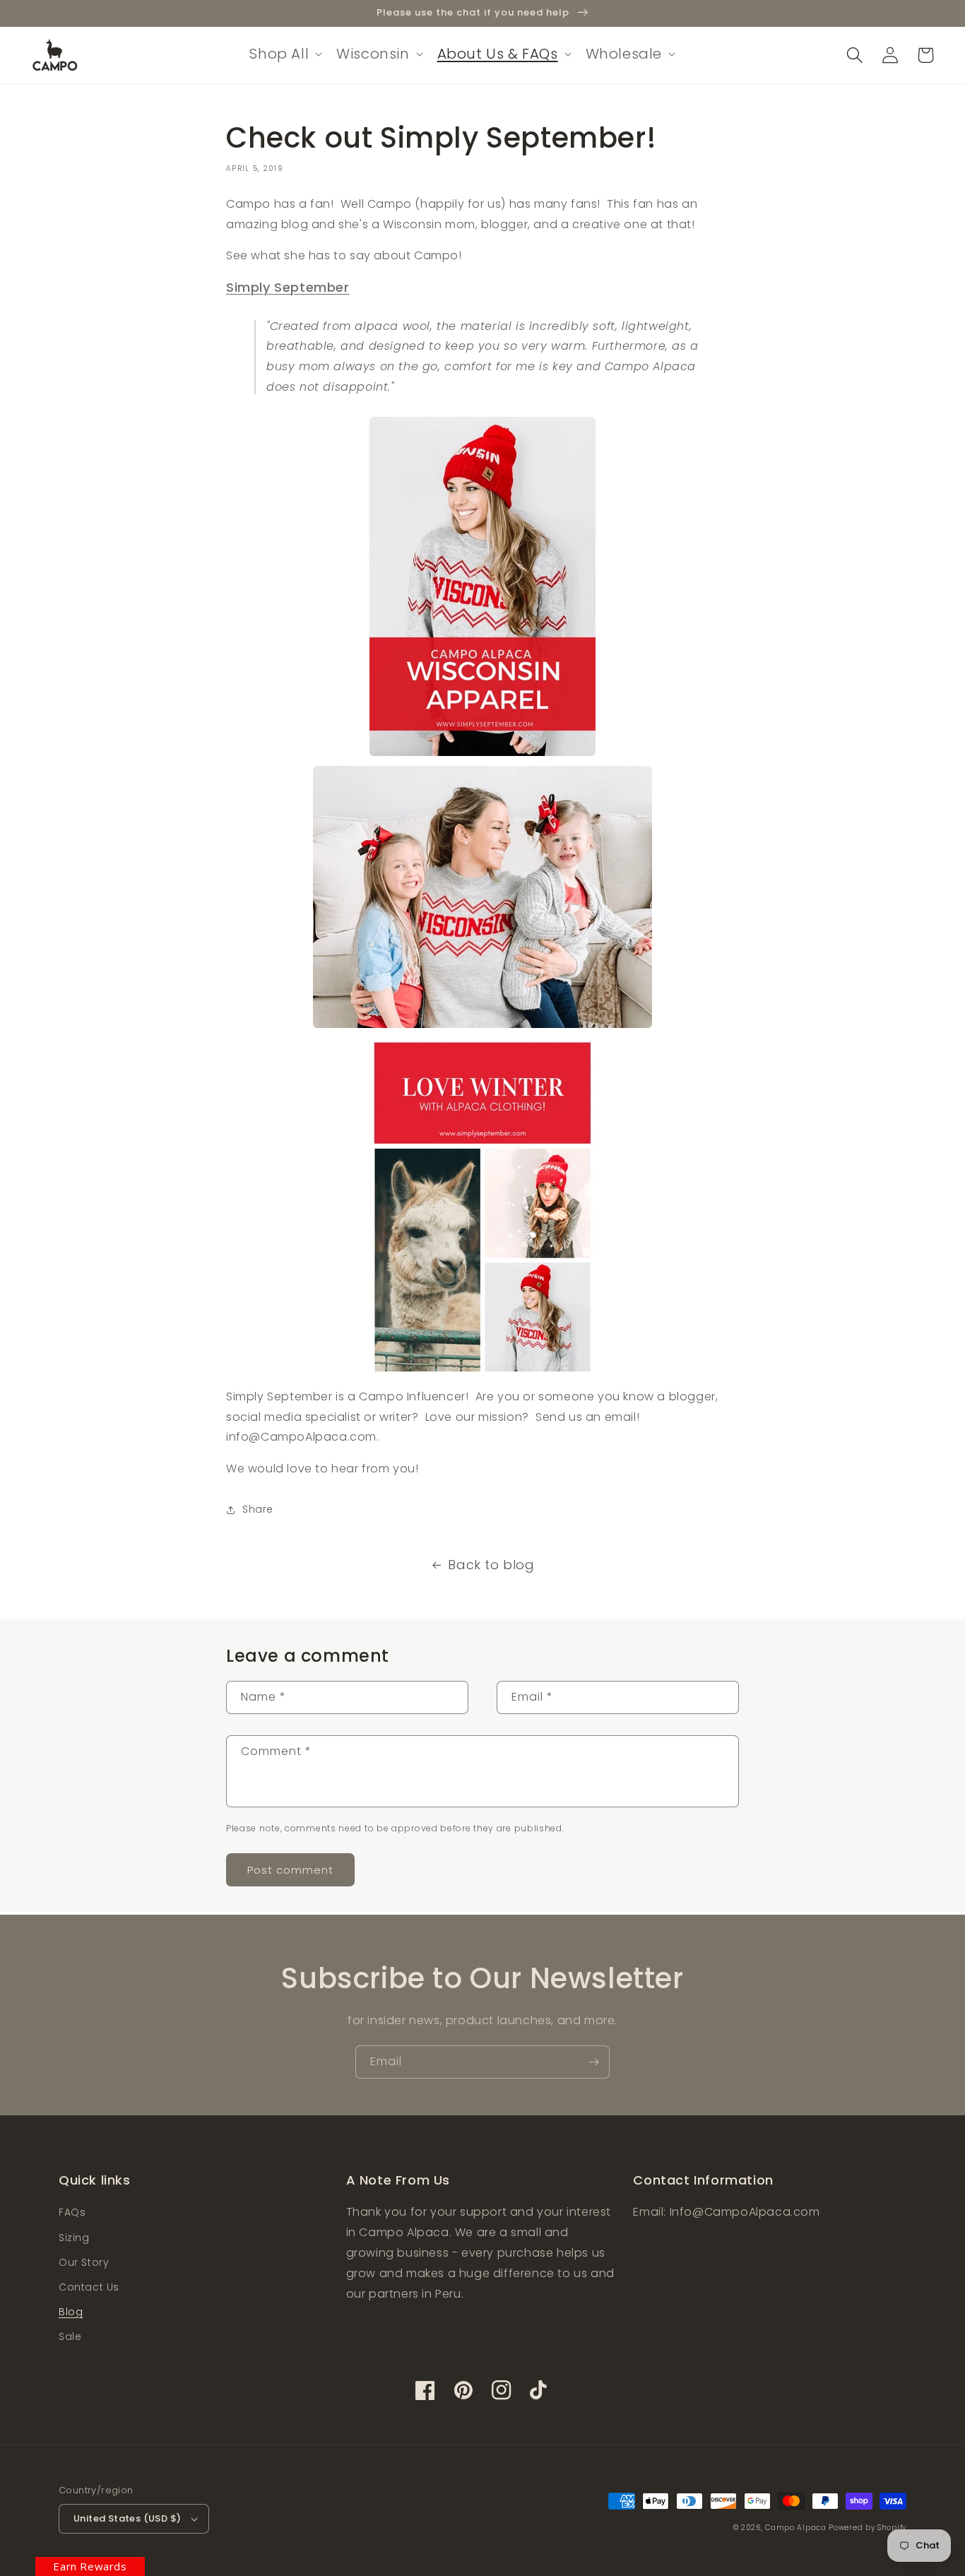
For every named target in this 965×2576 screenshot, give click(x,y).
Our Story (84, 2262)
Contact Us (89, 2287)
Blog (71, 2312)
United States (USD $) (127, 2518)
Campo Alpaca (797, 2528)
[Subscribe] (593, 2062)
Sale (70, 2336)
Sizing (74, 2238)
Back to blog (491, 1565)
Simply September (288, 287)
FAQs (72, 2212)
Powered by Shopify (868, 2528)
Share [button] (258, 1509)
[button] (284, 54)
